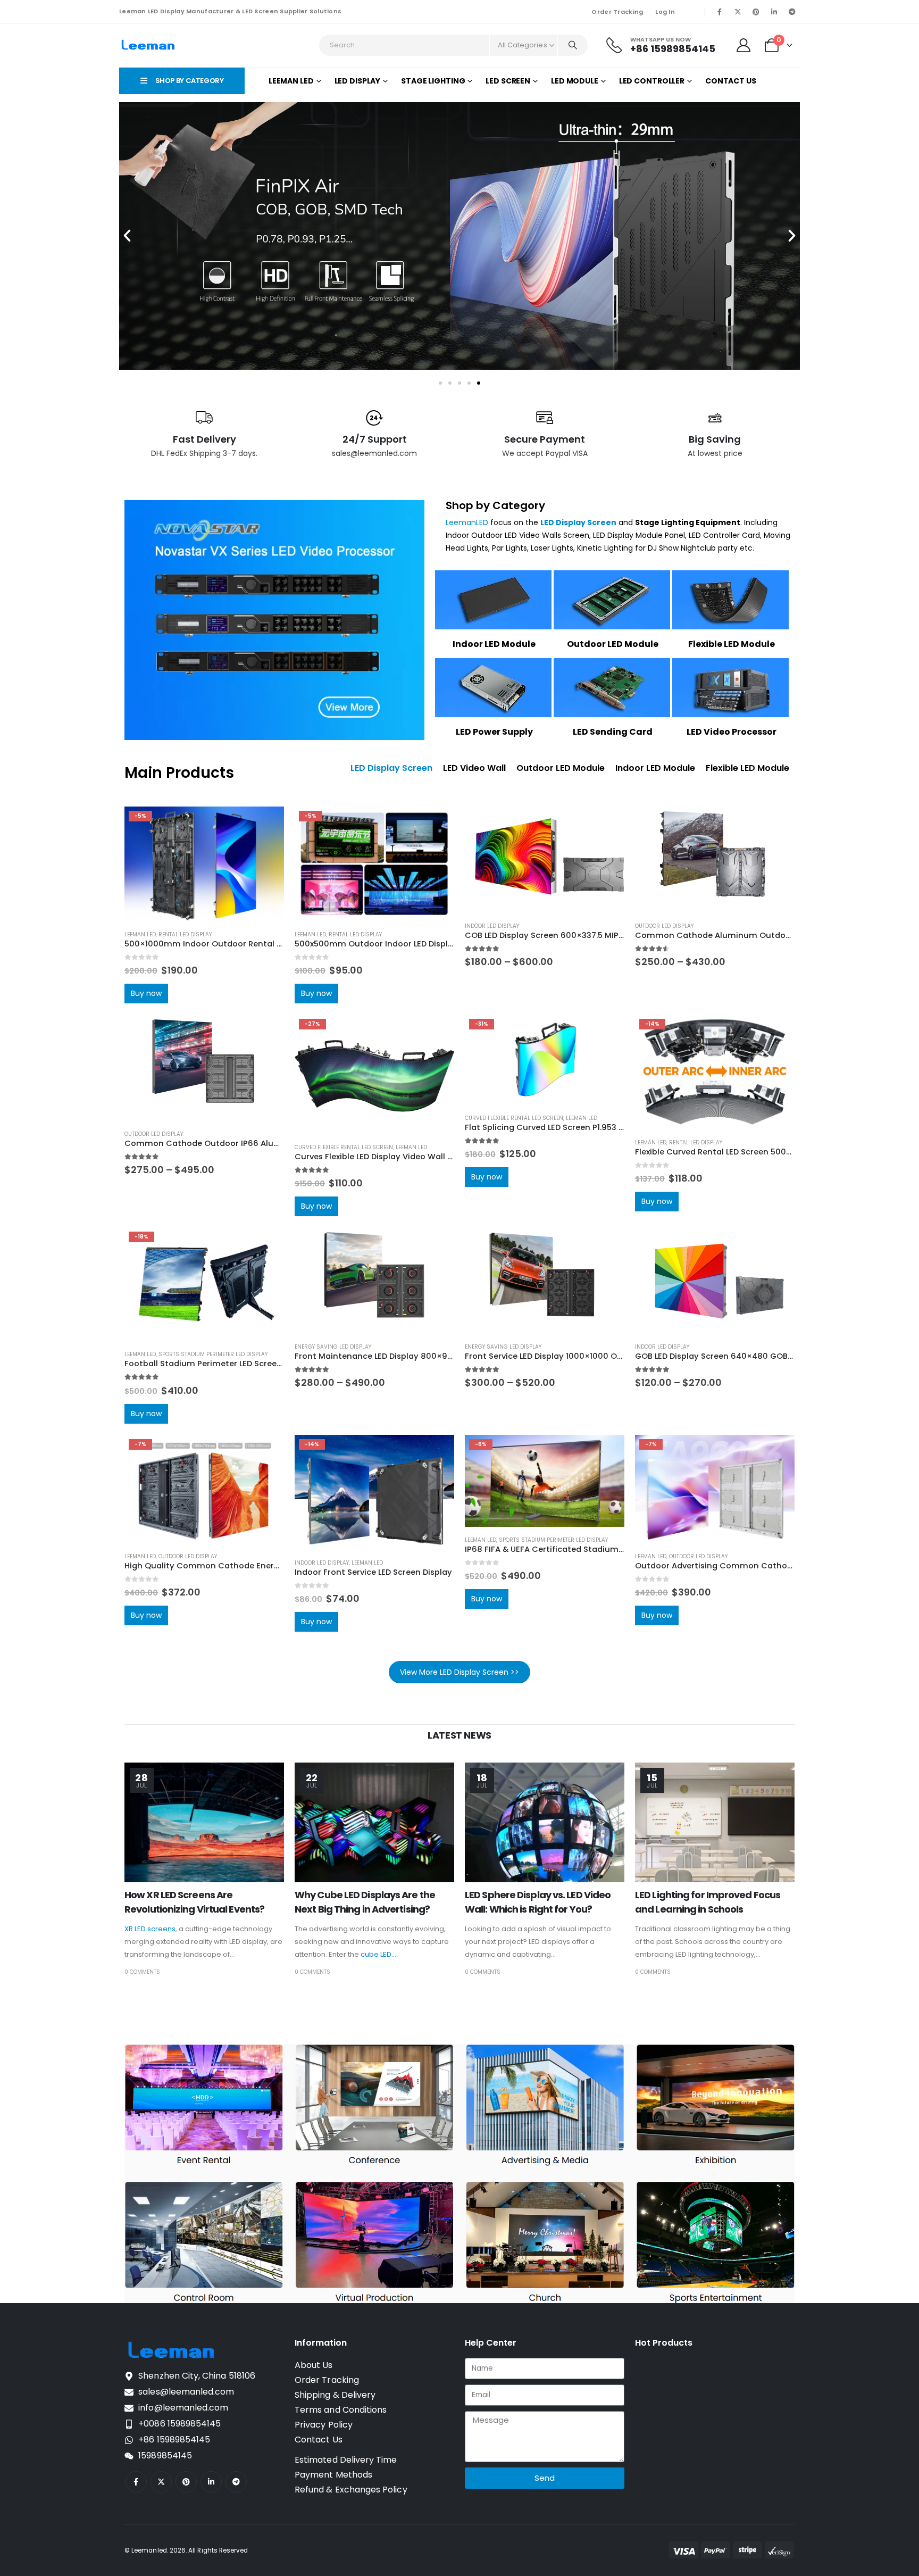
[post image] (204, 1822)
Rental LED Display (185, 934)
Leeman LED (291, 81)
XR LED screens (150, 1929)
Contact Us (731, 81)
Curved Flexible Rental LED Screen (344, 1147)
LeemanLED (467, 522)
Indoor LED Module (494, 644)
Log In (665, 12)
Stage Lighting (433, 81)
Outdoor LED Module (613, 644)
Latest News (459, 1735)
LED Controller (652, 81)
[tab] (391, 768)
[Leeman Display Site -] (149, 45)
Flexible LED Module (732, 644)
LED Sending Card (613, 732)
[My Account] (744, 45)
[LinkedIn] (774, 12)
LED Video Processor (732, 732)
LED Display (358, 81)
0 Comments (142, 1972)
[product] (545, 860)
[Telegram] (792, 12)
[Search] (573, 45)
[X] (738, 12)
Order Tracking (617, 12)
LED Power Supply (494, 732)
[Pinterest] (756, 12)
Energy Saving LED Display (333, 1347)
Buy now (146, 993)
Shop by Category (495, 505)
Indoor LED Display (492, 926)
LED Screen (508, 81)
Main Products (179, 773)
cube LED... (378, 1954)
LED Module (575, 81)
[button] (127, 236)
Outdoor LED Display (664, 926)
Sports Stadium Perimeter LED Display (213, 1354)
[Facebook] (720, 12)
